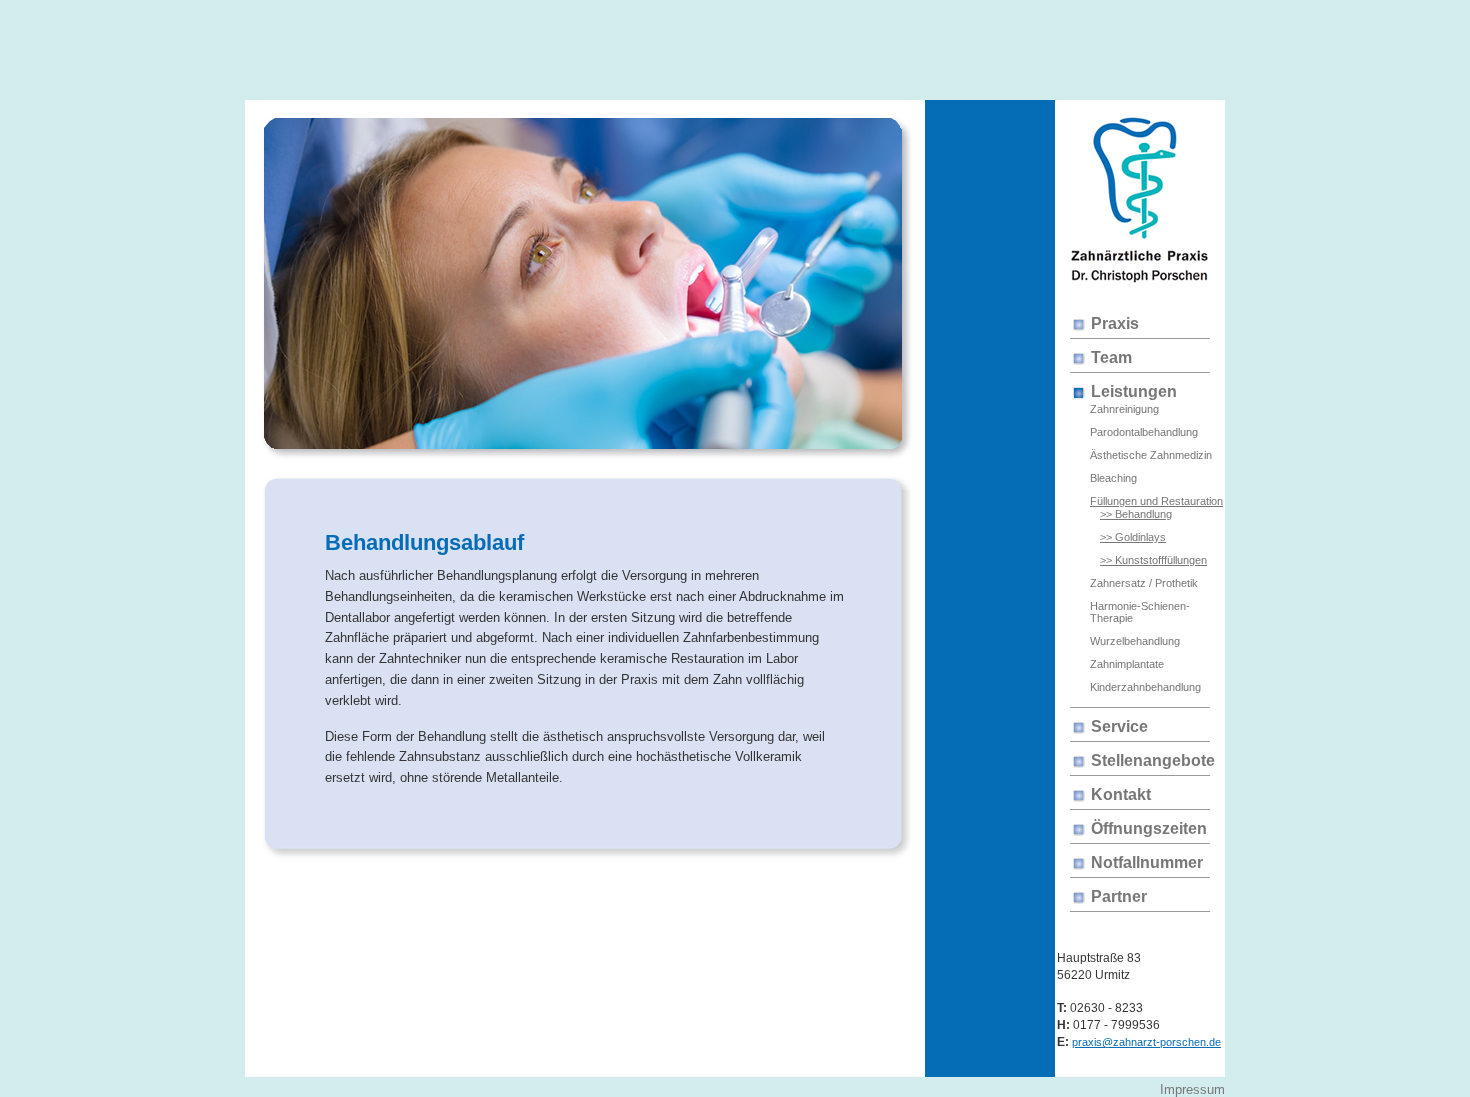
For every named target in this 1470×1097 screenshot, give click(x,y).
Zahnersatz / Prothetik (1144, 583)
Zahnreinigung (1124, 409)
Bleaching (1113, 478)
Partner (1119, 896)
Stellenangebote (1153, 760)
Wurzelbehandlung (1135, 641)
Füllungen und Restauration (1156, 501)
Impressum (1192, 1089)
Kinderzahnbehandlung (1145, 687)
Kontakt (1121, 794)
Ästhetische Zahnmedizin (1151, 455)
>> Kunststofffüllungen (1153, 560)
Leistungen (1134, 391)
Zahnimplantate (1127, 664)
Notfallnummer (1147, 862)
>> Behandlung (1136, 514)
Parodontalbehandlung (1144, 432)
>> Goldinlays (1133, 537)
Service (1119, 726)
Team (1111, 357)
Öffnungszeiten (1149, 828)
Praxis (1115, 323)
